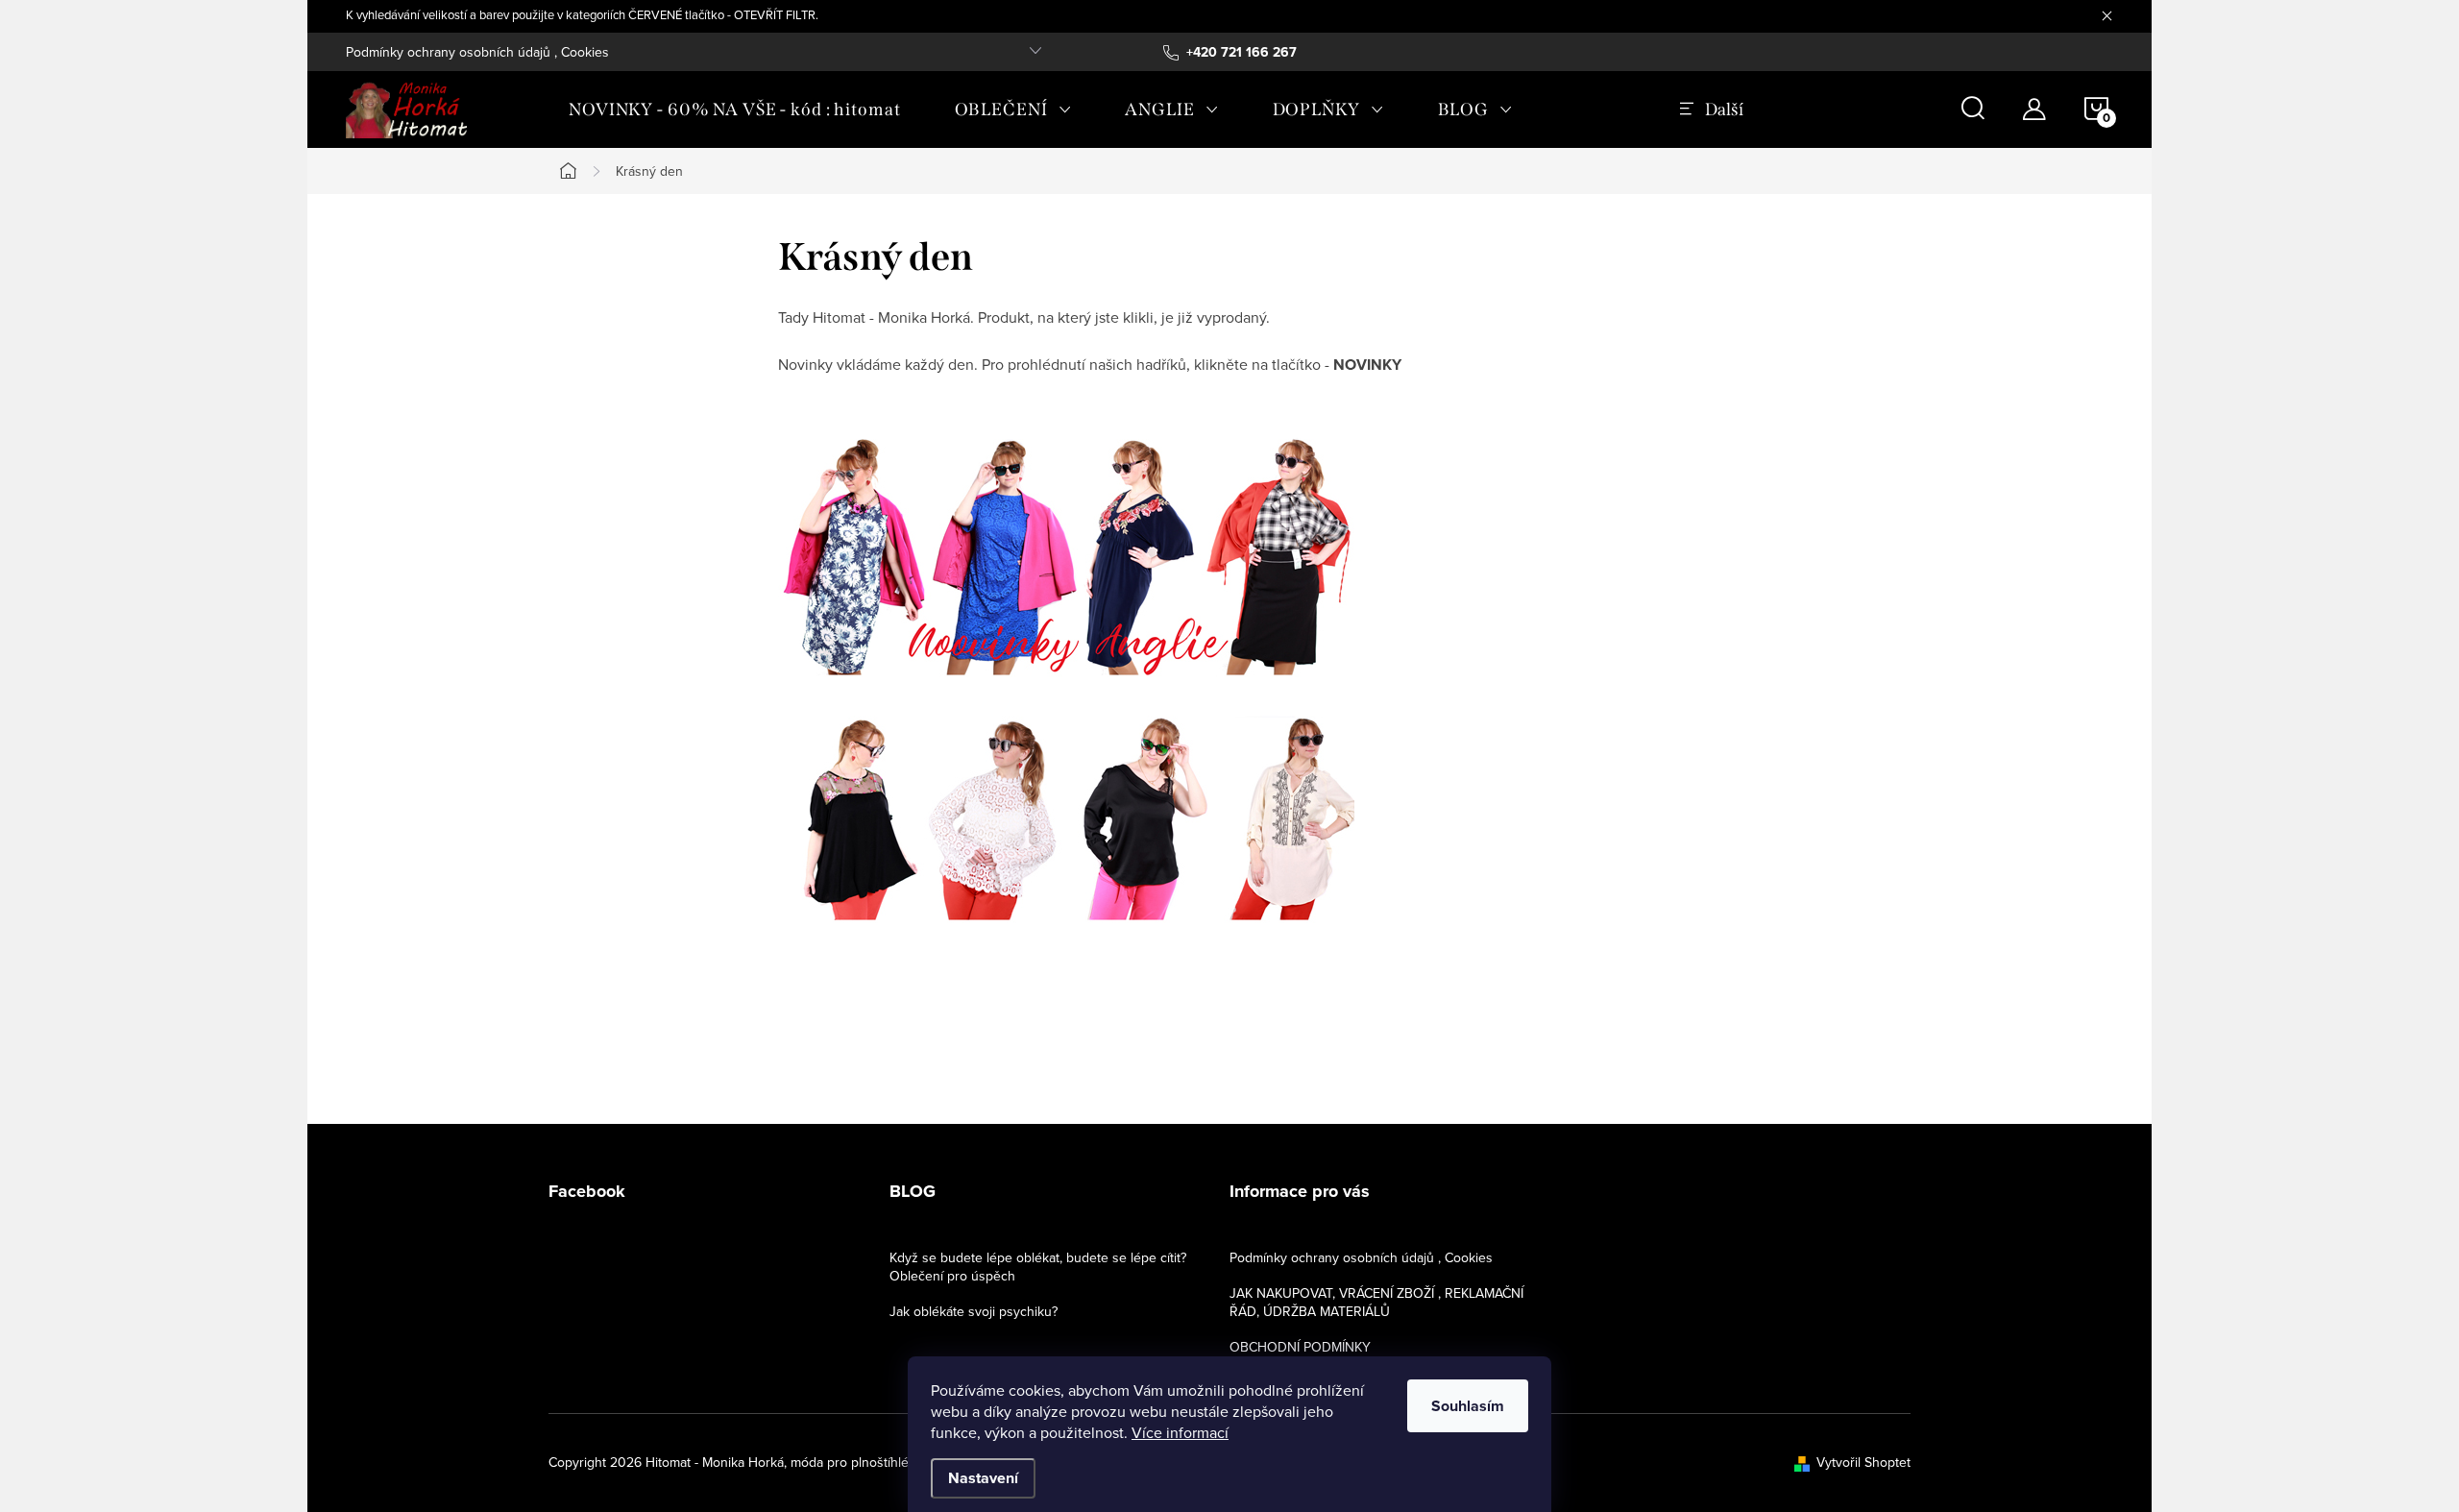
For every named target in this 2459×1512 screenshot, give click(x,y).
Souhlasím (1468, 1406)
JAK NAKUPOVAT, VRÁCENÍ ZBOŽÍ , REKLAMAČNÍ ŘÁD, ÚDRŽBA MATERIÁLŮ (1376, 1302)
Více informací (1180, 1432)
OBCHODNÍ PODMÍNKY (1300, 1347)
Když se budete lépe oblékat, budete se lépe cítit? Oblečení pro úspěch (1038, 1267)
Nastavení (983, 1478)
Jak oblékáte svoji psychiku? (974, 1311)
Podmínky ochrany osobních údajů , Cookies (477, 52)
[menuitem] (735, 110)
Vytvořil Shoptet (1863, 1462)
